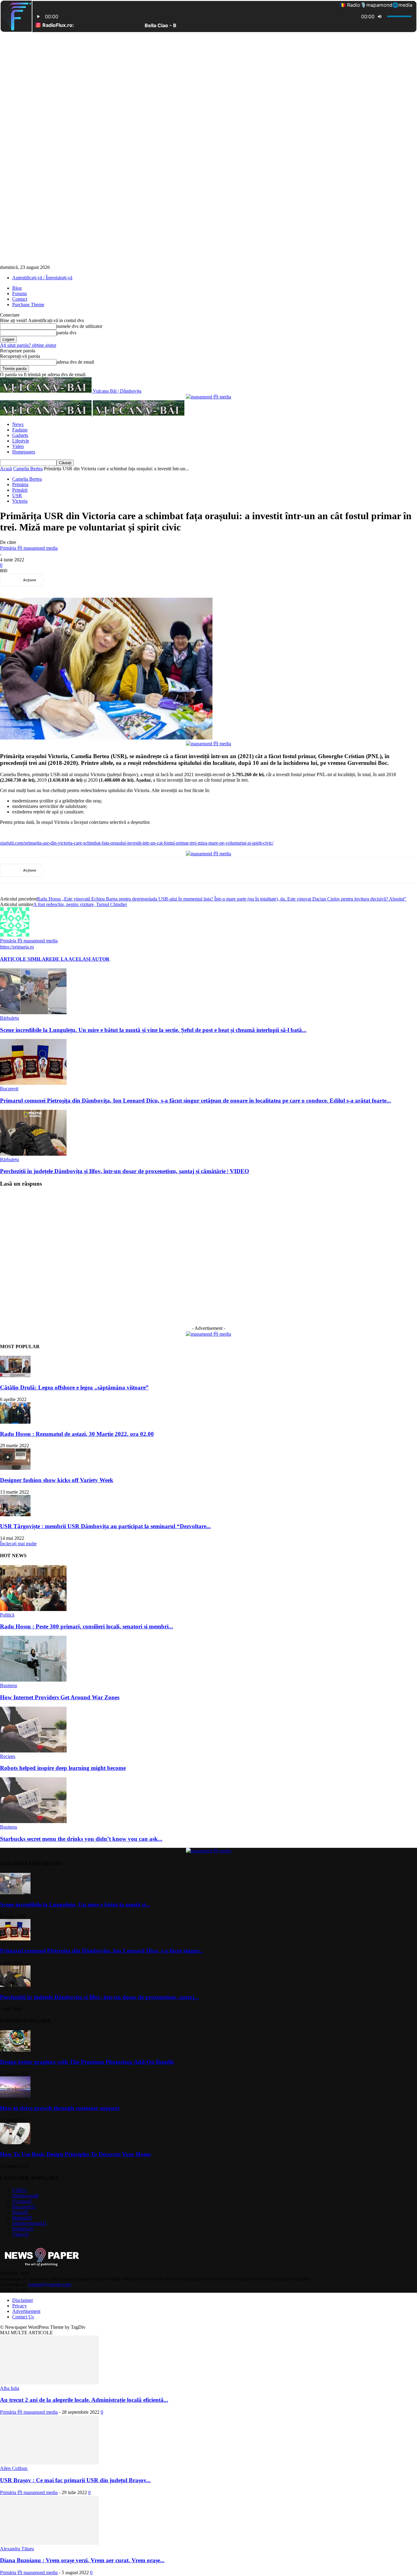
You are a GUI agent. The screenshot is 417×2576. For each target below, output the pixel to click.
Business (9, 1685)
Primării (20, 490)
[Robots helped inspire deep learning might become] (33, 1751)
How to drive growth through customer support (60, 2108)
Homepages (24, 452)
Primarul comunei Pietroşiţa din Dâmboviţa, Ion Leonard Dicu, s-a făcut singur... (102, 1951)
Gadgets (20, 435)
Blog (17, 288)
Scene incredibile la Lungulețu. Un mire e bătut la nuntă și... (75, 1904)
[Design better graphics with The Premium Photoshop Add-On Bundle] (15, 2050)
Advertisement (26, 2311)
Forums (20, 294)
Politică (7, 1615)
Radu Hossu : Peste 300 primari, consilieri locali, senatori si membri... (87, 1626)
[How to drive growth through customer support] (15, 2096)
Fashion (20, 430)
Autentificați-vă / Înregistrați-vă (42, 278)
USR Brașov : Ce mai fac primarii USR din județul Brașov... (75, 2480)
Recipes (8, 1756)
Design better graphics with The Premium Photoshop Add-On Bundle (87, 2062)
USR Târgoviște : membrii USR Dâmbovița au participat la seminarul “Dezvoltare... (105, 1526)
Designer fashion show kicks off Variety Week (57, 1480)
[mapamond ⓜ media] (209, 397)
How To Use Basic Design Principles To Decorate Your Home (75, 2154)
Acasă (6, 469)
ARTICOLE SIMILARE (26, 959)
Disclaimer (23, 2300)
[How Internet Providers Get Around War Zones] (33, 1680)
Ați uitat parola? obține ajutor (28, 345)
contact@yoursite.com (50, 2284)
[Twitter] (80, 580)
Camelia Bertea (28, 469)
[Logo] (46, 414)
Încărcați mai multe (18, 1544)
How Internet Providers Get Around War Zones (60, 1697)
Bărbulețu (9, 1018)
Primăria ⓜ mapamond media (29, 548)
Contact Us (23, 2317)
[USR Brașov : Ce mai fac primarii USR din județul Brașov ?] (49, 2463)
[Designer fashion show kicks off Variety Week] (15, 1468)
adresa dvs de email (75, 362)
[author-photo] (15, 935)
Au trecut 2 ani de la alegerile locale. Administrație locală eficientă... (84, 2400)
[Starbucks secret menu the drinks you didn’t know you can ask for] (33, 1821)
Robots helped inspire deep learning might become (63, 1768)
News (18, 424)
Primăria (20, 484)
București (9, 1089)
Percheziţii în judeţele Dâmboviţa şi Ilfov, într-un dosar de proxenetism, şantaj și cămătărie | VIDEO (125, 1171)
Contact (20, 299)
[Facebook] (58, 580)
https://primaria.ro (17, 947)
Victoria (20, 501)
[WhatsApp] (124, 580)
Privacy (20, 2306)
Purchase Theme (28, 305)
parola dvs (66, 333)
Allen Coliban (14, 2468)
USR (17, 495)
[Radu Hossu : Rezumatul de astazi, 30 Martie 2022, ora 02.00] (15, 1422)
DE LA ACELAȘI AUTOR (81, 959)
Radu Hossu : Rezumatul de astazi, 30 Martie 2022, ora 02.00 (77, 1434)
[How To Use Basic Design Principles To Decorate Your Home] (15, 2143)
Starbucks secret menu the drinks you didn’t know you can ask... (81, 1839)
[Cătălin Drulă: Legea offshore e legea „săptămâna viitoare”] (15, 1376)
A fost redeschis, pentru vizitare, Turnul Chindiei (80, 904)
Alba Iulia (10, 2388)
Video (18, 446)
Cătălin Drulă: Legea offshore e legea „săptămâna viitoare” (74, 1387)
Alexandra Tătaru (17, 2549)
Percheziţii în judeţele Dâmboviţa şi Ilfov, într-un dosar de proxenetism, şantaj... (99, 1997)
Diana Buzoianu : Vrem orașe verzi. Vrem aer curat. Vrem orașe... (82, 2560)
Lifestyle (21, 441)
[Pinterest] (102, 580)
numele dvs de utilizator (79, 326)
